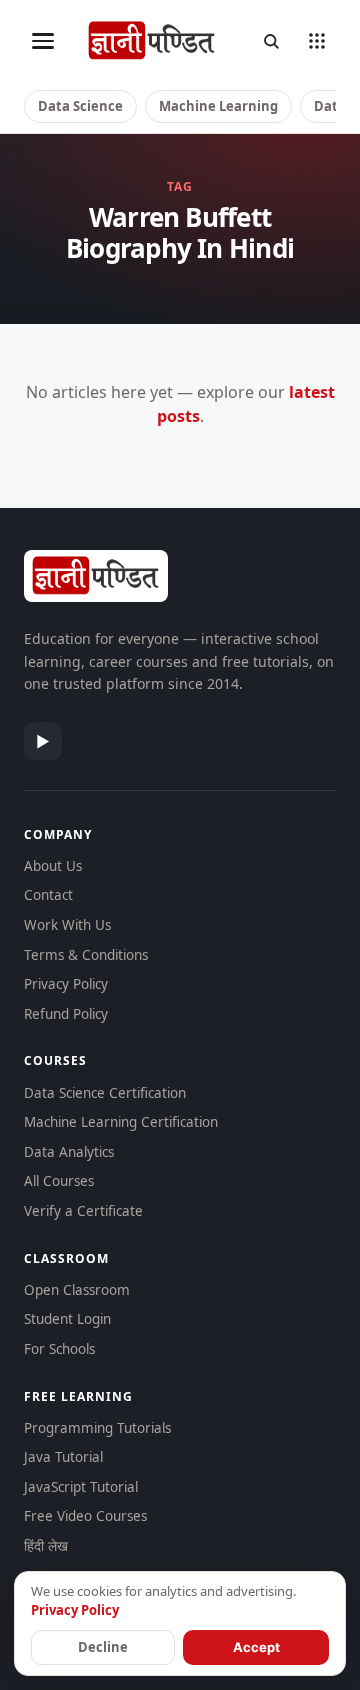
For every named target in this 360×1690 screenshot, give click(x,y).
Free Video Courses (85, 1516)
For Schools (59, 1349)
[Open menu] (43, 41)
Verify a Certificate (83, 1211)
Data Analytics (69, 1152)
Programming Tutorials (97, 1428)
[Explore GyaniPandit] (317, 41)
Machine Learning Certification (121, 1122)
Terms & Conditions (86, 955)
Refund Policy (66, 1014)
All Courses (59, 1181)
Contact (48, 895)
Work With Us (67, 925)
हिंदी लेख (46, 1546)
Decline (103, 1647)
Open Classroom (77, 1290)
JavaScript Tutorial (81, 1487)
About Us (53, 866)
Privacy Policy (66, 984)
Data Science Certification (105, 1093)
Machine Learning (218, 106)
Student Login (67, 1319)
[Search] (271, 41)
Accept (256, 1647)
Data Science (80, 106)
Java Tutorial (63, 1457)
